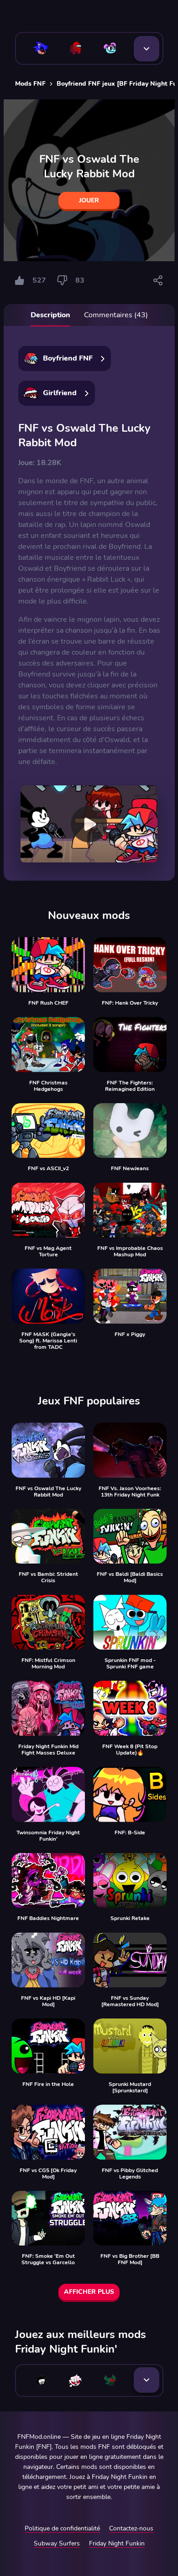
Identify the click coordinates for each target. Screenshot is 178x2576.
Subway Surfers (57, 2543)
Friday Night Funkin (117, 2543)
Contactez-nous (131, 2528)
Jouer (89, 200)
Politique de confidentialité (62, 2528)
